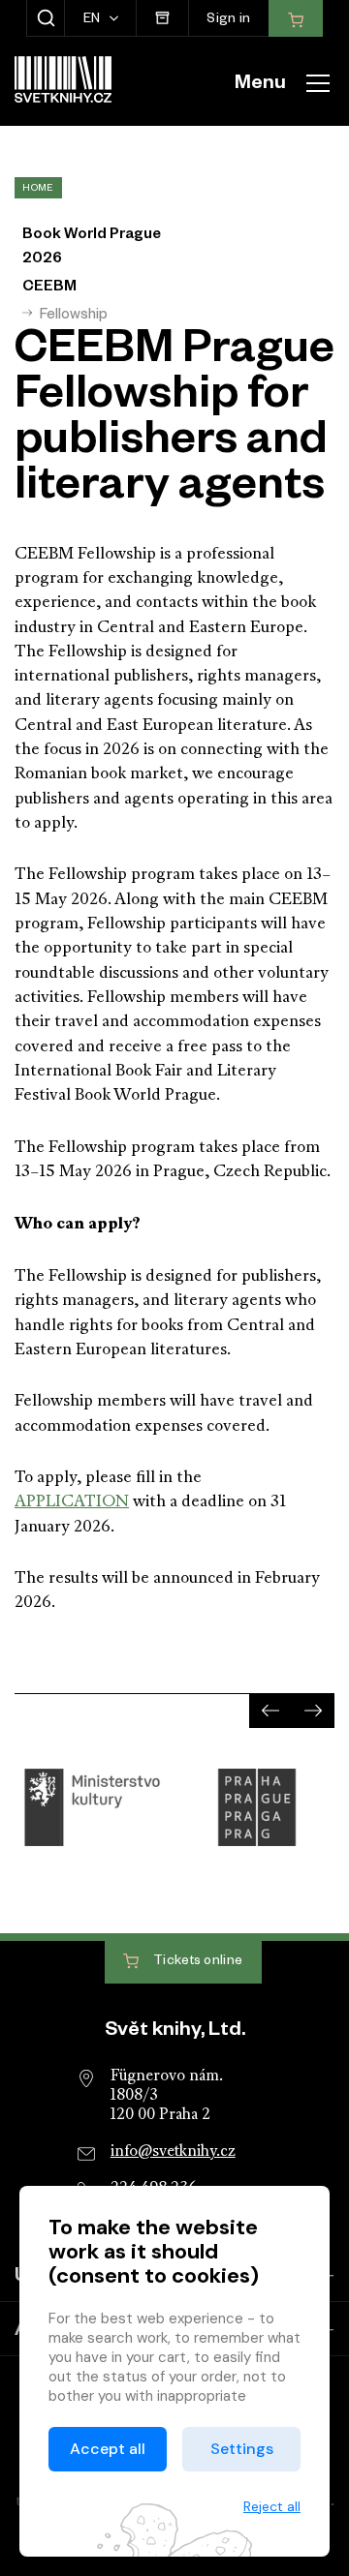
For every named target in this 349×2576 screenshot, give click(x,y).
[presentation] (270, 1710)
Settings (242, 2449)
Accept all (108, 2449)
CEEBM (49, 288)
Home (38, 189)
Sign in (228, 21)
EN (94, 21)
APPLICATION (72, 1502)
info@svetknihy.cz (173, 2152)
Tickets (197, 1964)
